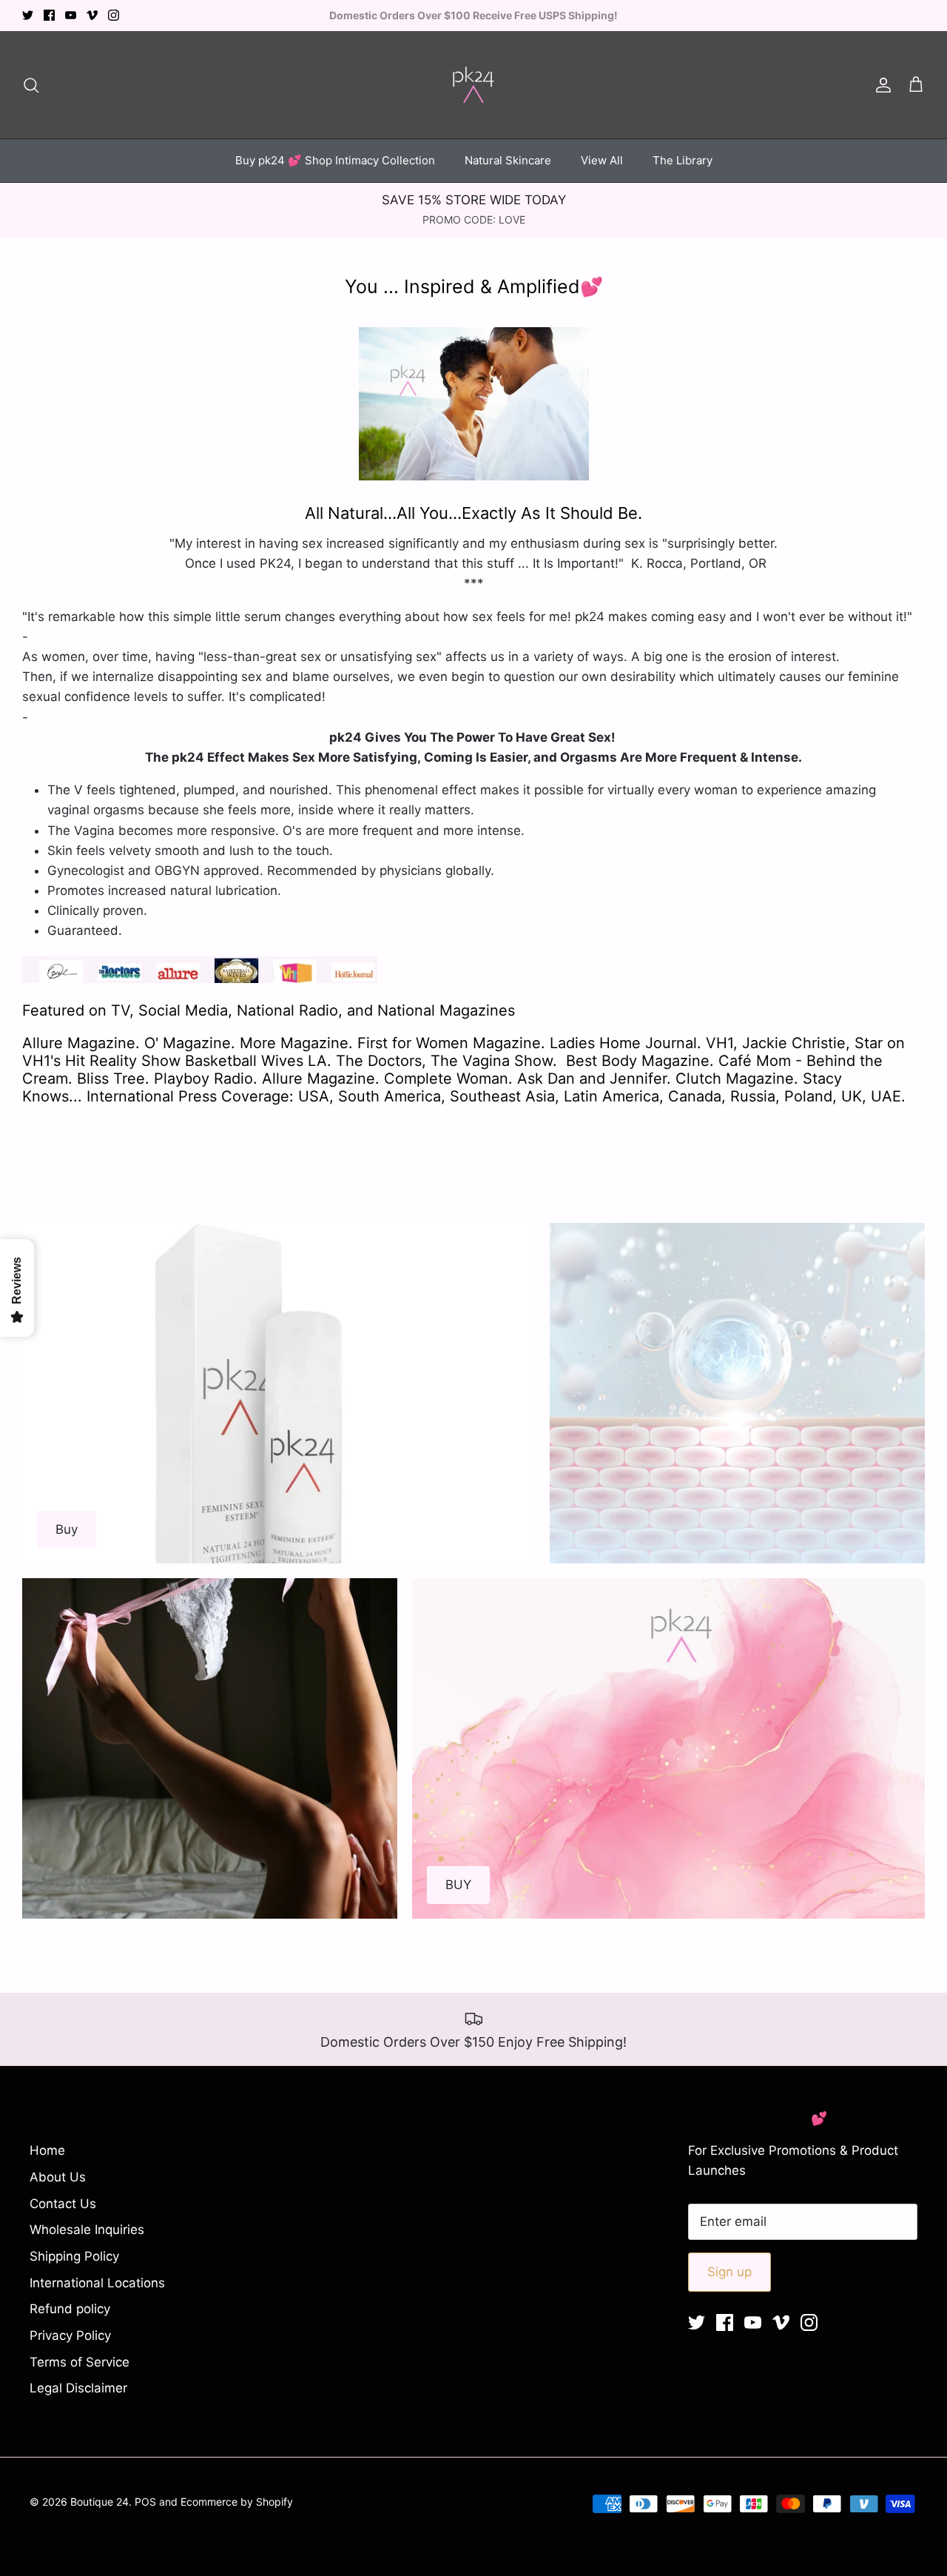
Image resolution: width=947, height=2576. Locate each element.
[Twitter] (28, 15)
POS (145, 2502)
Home (47, 2150)
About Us (58, 2177)
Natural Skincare (508, 160)
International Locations (97, 2283)
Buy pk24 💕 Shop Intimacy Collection (335, 160)
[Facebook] (49, 15)
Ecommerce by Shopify (237, 2502)
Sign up (729, 2272)
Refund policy (70, 2309)
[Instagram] (114, 15)
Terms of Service (80, 2362)
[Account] (880, 84)
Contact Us (63, 2204)
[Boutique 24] (473, 85)
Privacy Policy (70, 2335)
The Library (683, 160)
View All (602, 160)
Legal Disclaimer (78, 2388)
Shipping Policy (74, 2256)
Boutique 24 (100, 2502)
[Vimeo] (92, 15)
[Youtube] (71, 15)
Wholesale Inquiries (87, 2230)
